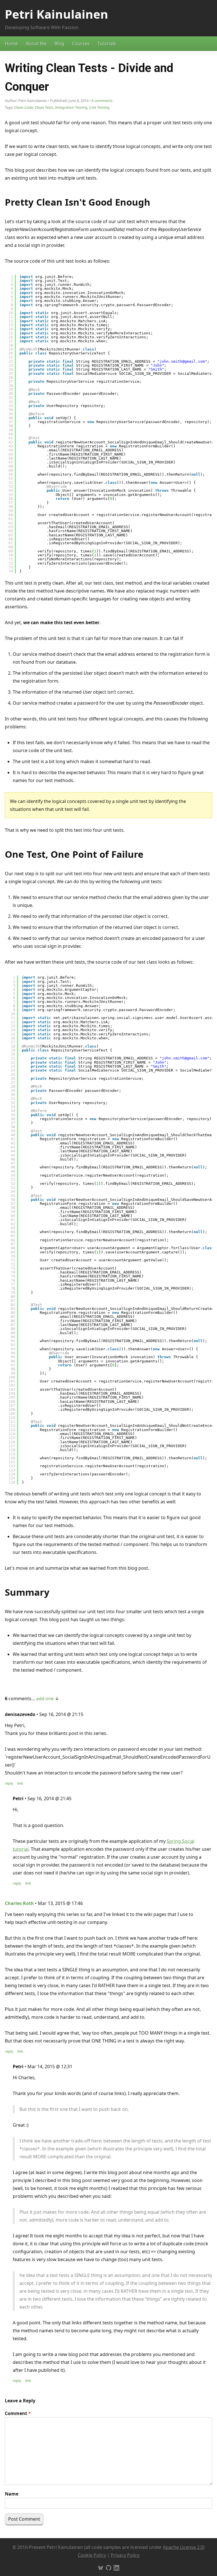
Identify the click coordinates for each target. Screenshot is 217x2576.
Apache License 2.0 (183, 2547)
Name (12, 2494)
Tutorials (107, 43)
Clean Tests (44, 107)
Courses (81, 43)
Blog (59, 43)
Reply (9, 1783)
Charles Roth (19, 1903)
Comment (18, 2413)
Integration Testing (71, 107)
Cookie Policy (92, 2555)
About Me (36, 43)
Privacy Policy (125, 2555)
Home (11, 43)
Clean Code (24, 107)
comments (102, 101)
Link (20, 1783)
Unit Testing (99, 107)
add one (45, 1699)
